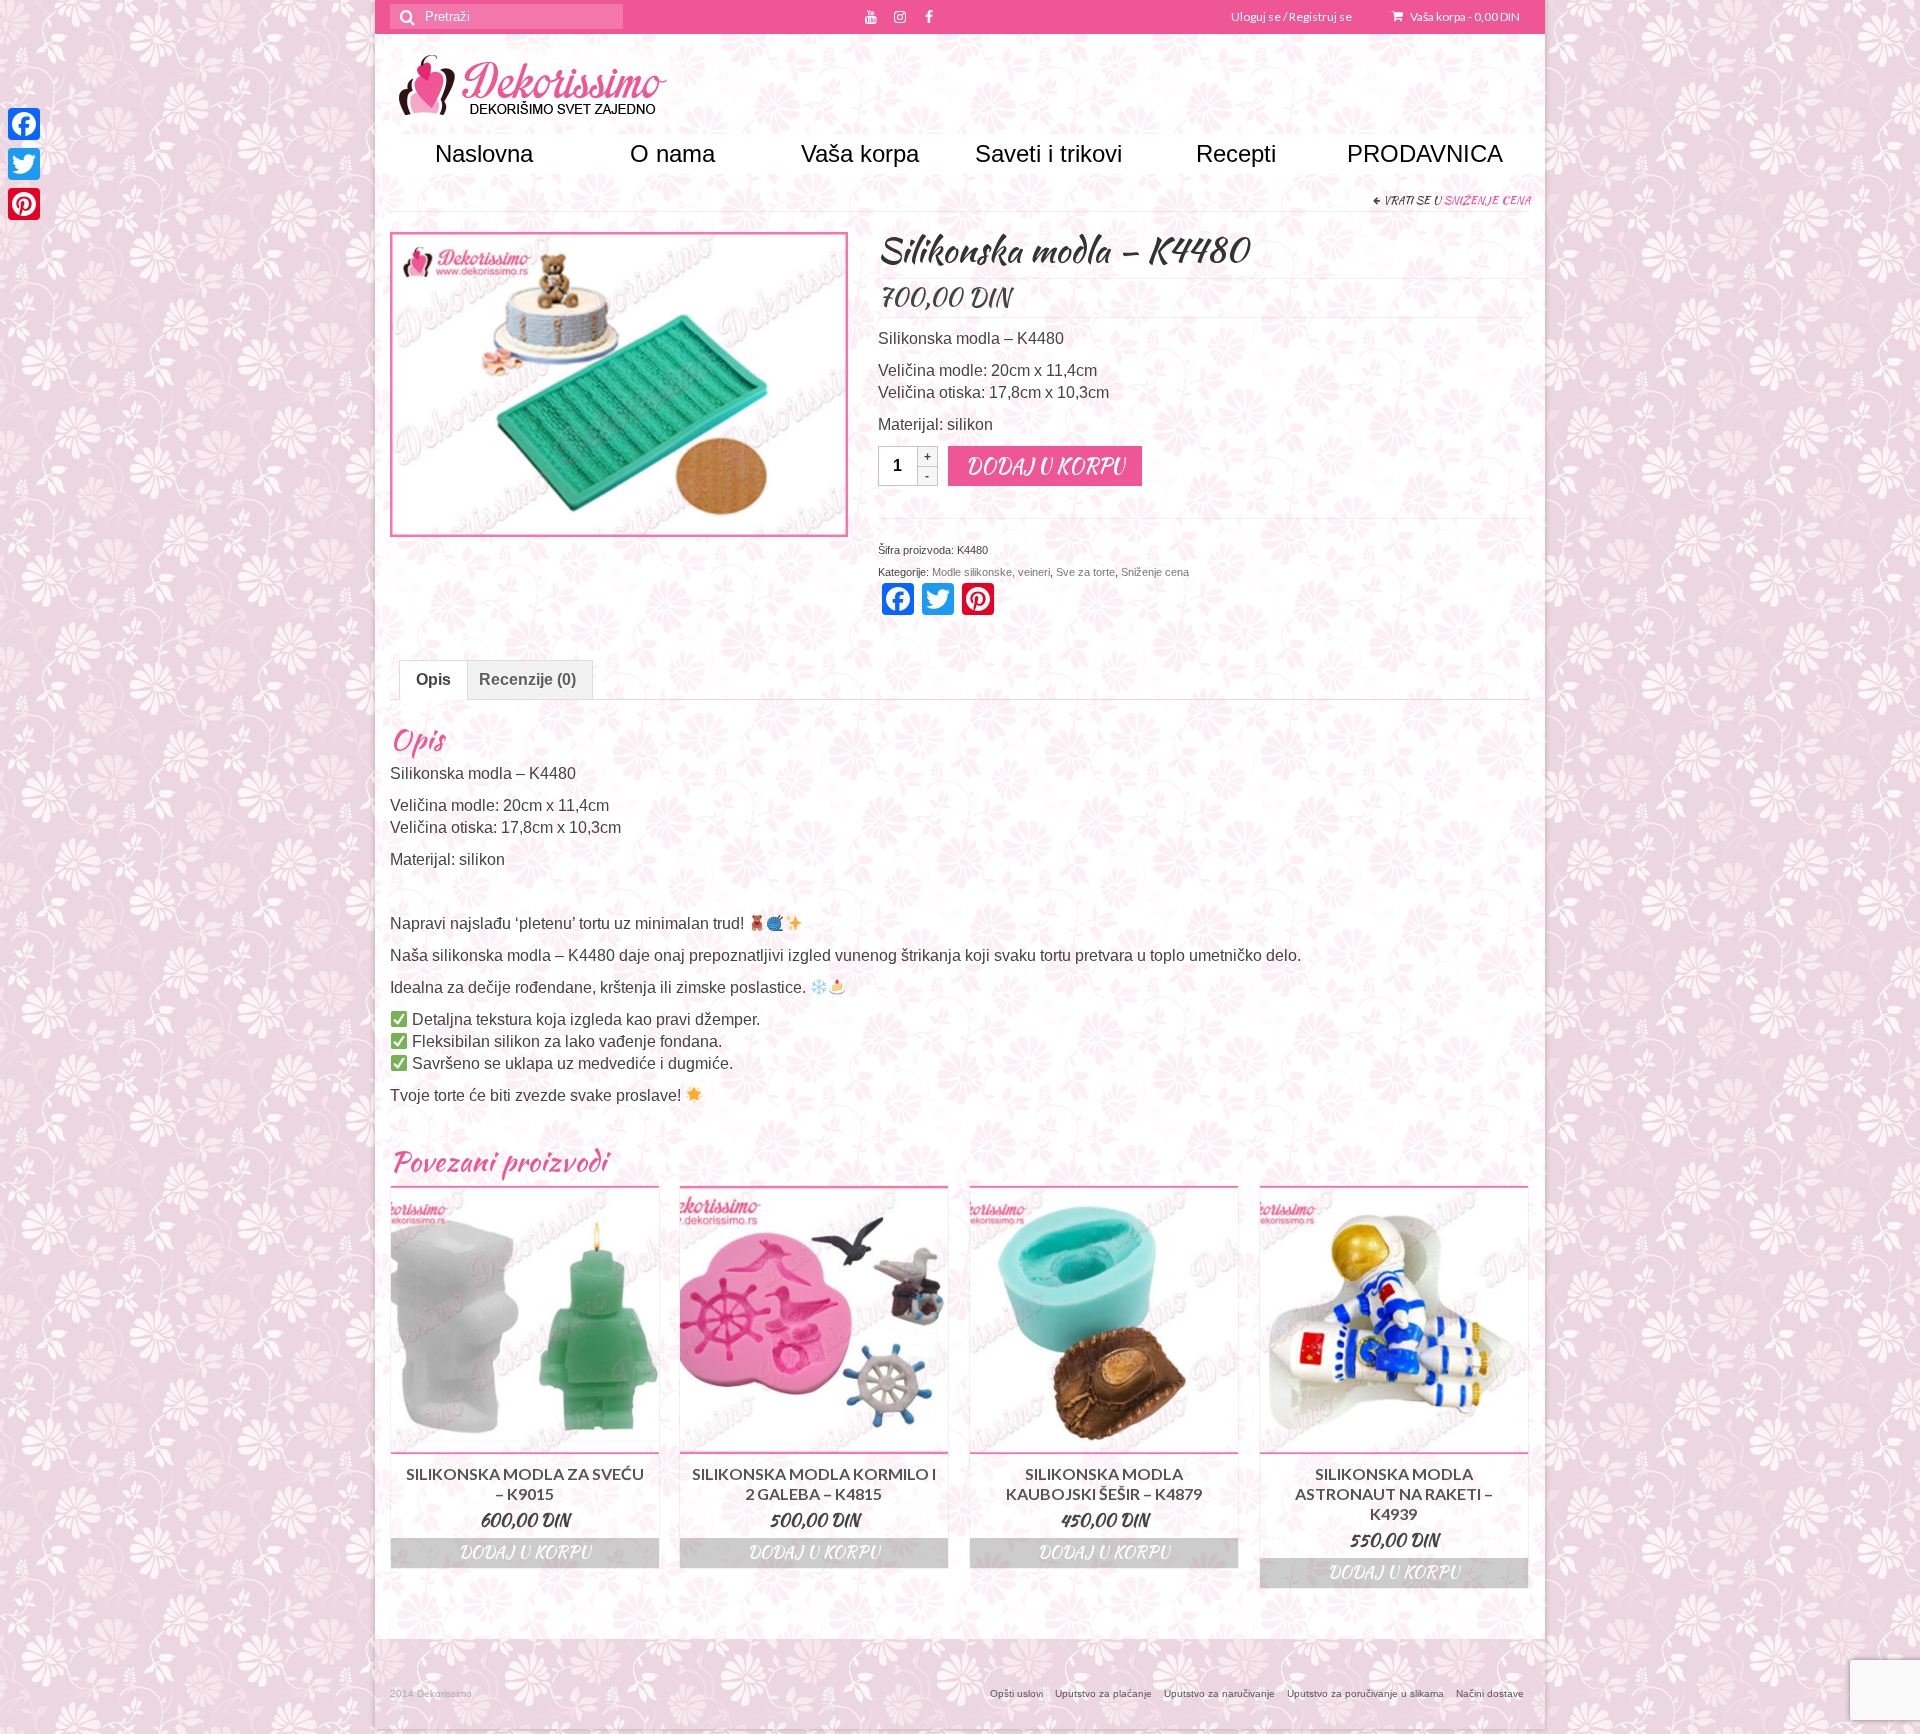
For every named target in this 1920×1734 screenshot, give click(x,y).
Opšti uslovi (1016, 1693)
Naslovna (484, 153)
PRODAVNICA (1425, 153)
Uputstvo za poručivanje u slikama (1365, 1693)
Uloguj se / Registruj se (1291, 16)
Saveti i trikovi (1048, 153)
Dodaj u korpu (1045, 465)
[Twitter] (24, 164)
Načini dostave (1490, 1693)
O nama (672, 153)
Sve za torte (1085, 572)
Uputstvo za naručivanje (1219, 1693)
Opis (433, 679)
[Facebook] (24, 124)
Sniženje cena (1487, 200)
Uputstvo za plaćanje (1103, 1693)
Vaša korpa (1464, 16)
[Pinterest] (24, 204)
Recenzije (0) (527, 679)
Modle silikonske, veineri (991, 572)
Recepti (1236, 153)
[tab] (433, 680)
